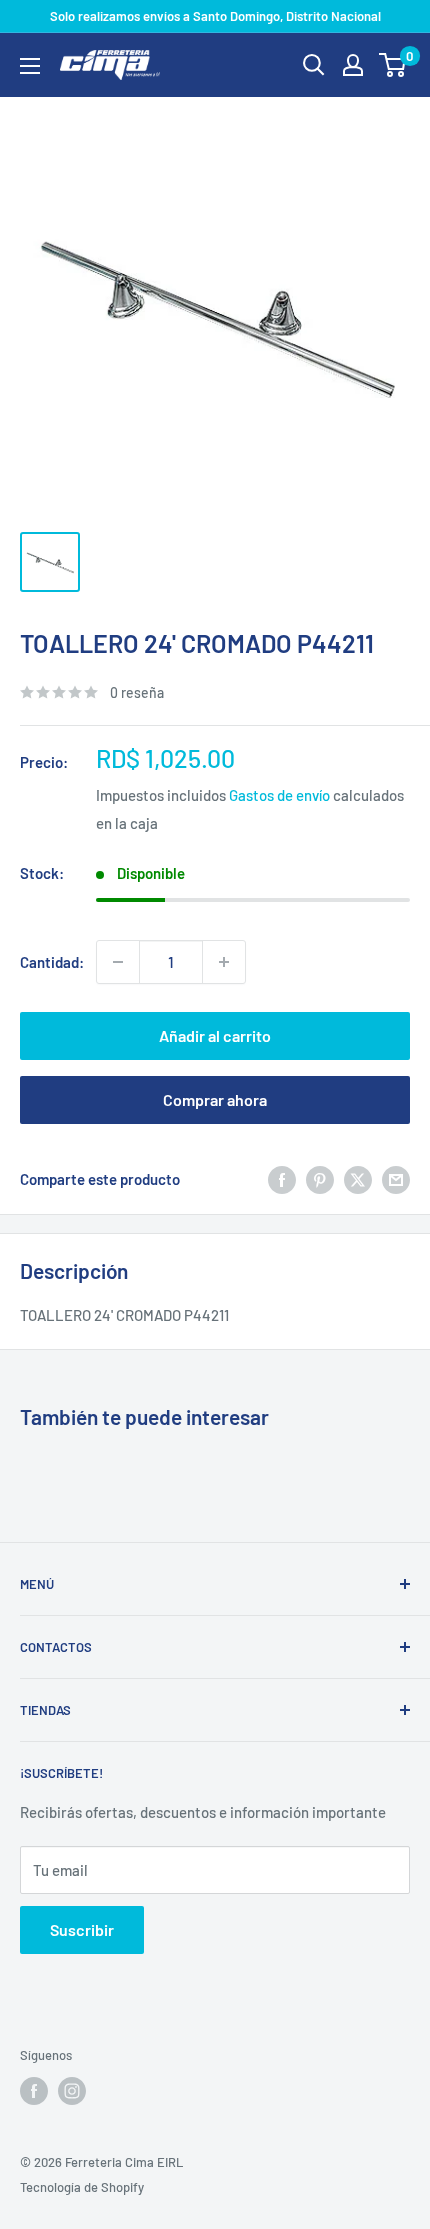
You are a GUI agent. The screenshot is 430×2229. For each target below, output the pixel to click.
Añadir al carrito (215, 1035)
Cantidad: (52, 962)
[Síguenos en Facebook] (34, 2091)
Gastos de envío (279, 795)
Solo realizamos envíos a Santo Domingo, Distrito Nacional (215, 16)
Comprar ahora (215, 1099)
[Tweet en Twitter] (358, 1179)
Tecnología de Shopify (82, 2187)
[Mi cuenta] (353, 65)
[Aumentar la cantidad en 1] (224, 962)
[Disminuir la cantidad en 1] (118, 962)
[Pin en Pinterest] (320, 1179)
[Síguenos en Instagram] (72, 2091)
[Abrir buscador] (314, 65)
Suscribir (82, 1929)
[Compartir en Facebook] (282, 1179)
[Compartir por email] (396, 1179)
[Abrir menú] (30, 66)
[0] (393, 65)
